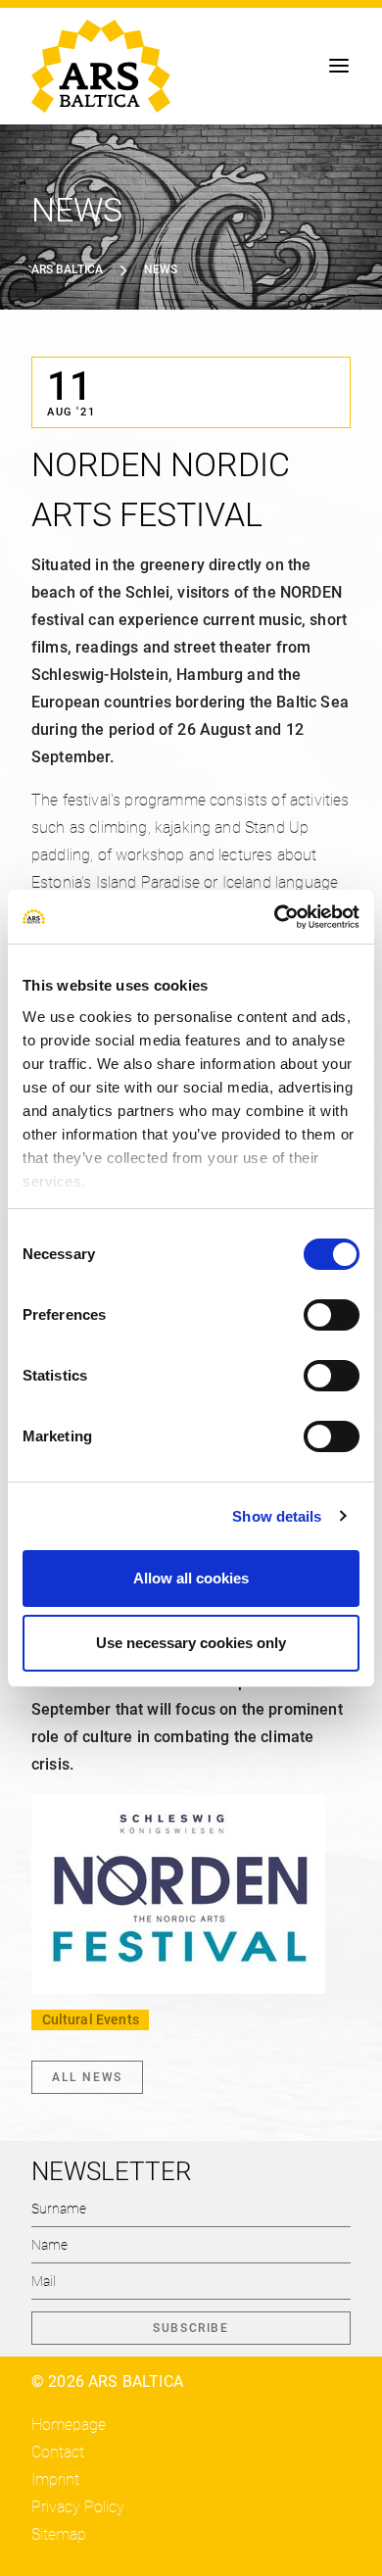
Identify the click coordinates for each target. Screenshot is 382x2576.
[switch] (332, 1315)
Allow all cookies (191, 1578)
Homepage (69, 2425)
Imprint (55, 2479)
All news (87, 2077)
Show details (277, 1516)
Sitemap (59, 2534)
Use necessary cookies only (191, 1643)
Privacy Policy (78, 2507)
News (161, 269)
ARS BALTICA (67, 269)
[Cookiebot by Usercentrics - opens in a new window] (275, 917)
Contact (58, 2452)
